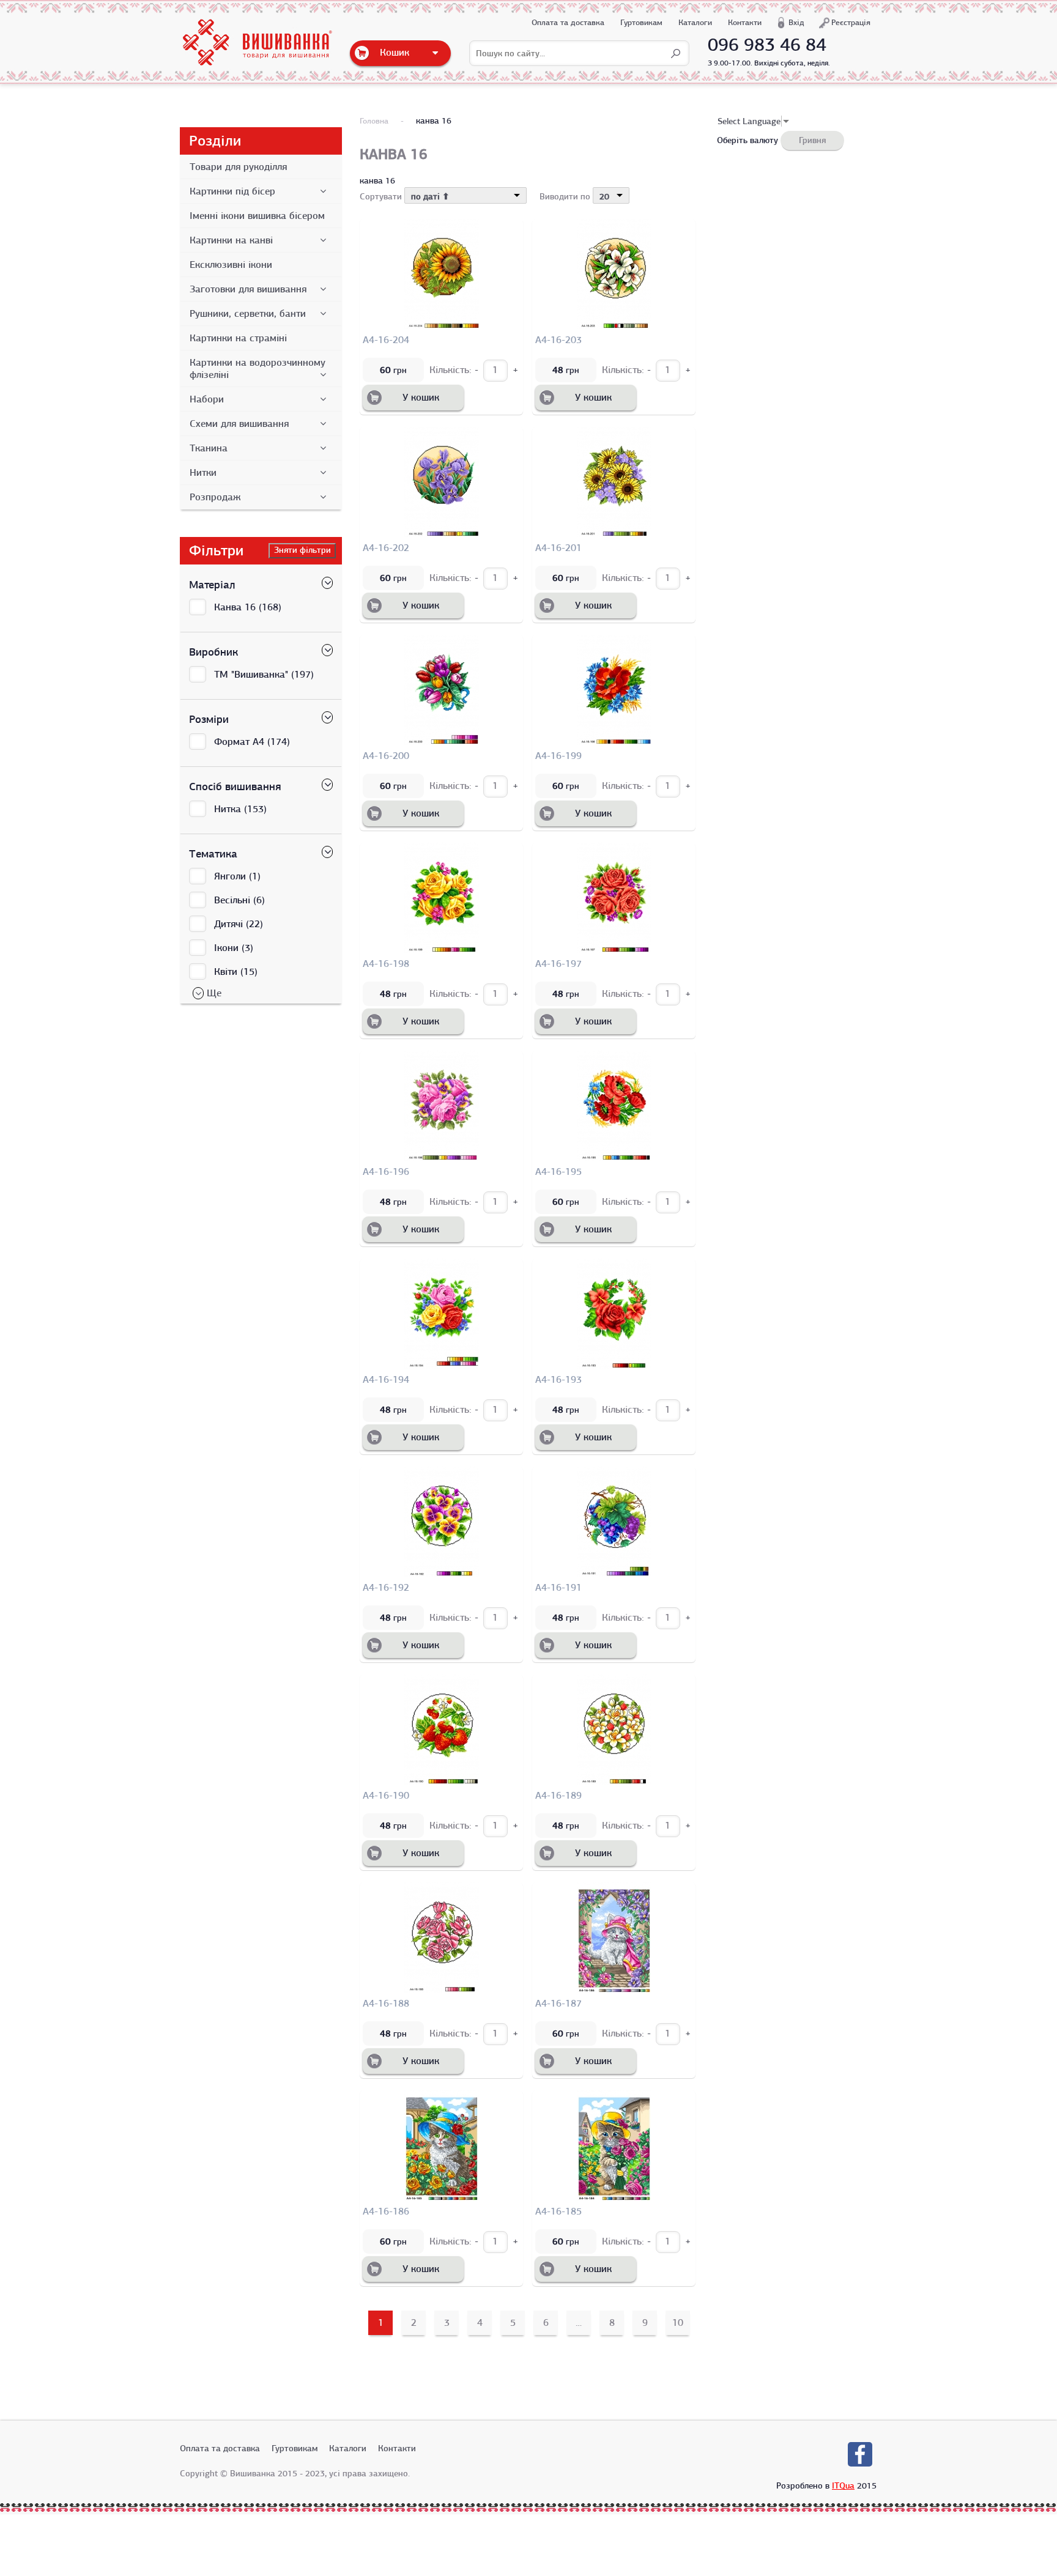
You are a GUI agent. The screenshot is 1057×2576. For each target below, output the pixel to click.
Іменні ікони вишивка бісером (257, 216)
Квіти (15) (236, 972)
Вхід (796, 22)
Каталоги (695, 22)
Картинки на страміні (238, 338)
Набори (207, 399)
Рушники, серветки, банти (248, 314)
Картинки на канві (231, 240)
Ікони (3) (234, 948)
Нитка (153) (240, 809)
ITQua (843, 2485)
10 (678, 2323)
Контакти (745, 22)
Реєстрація (851, 22)
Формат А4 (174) (252, 742)
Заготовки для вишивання (248, 289)
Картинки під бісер (232, 191)
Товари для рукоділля (238, 167)
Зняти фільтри (302, 550)
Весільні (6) (239, 900)
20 (604, 196)
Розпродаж (215, 497)
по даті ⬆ (430, 196)
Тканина (209, 448)
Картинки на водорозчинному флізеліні (258, 369)
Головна (374, 121)
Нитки (203, 473)
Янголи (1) (237, 876)
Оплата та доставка (568, 22)
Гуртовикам (641, 22)
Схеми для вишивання (239, 424)
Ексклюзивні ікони (231, 265)
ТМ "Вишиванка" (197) (264, 675)
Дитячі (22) (239, 924)
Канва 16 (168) (248, 607)
